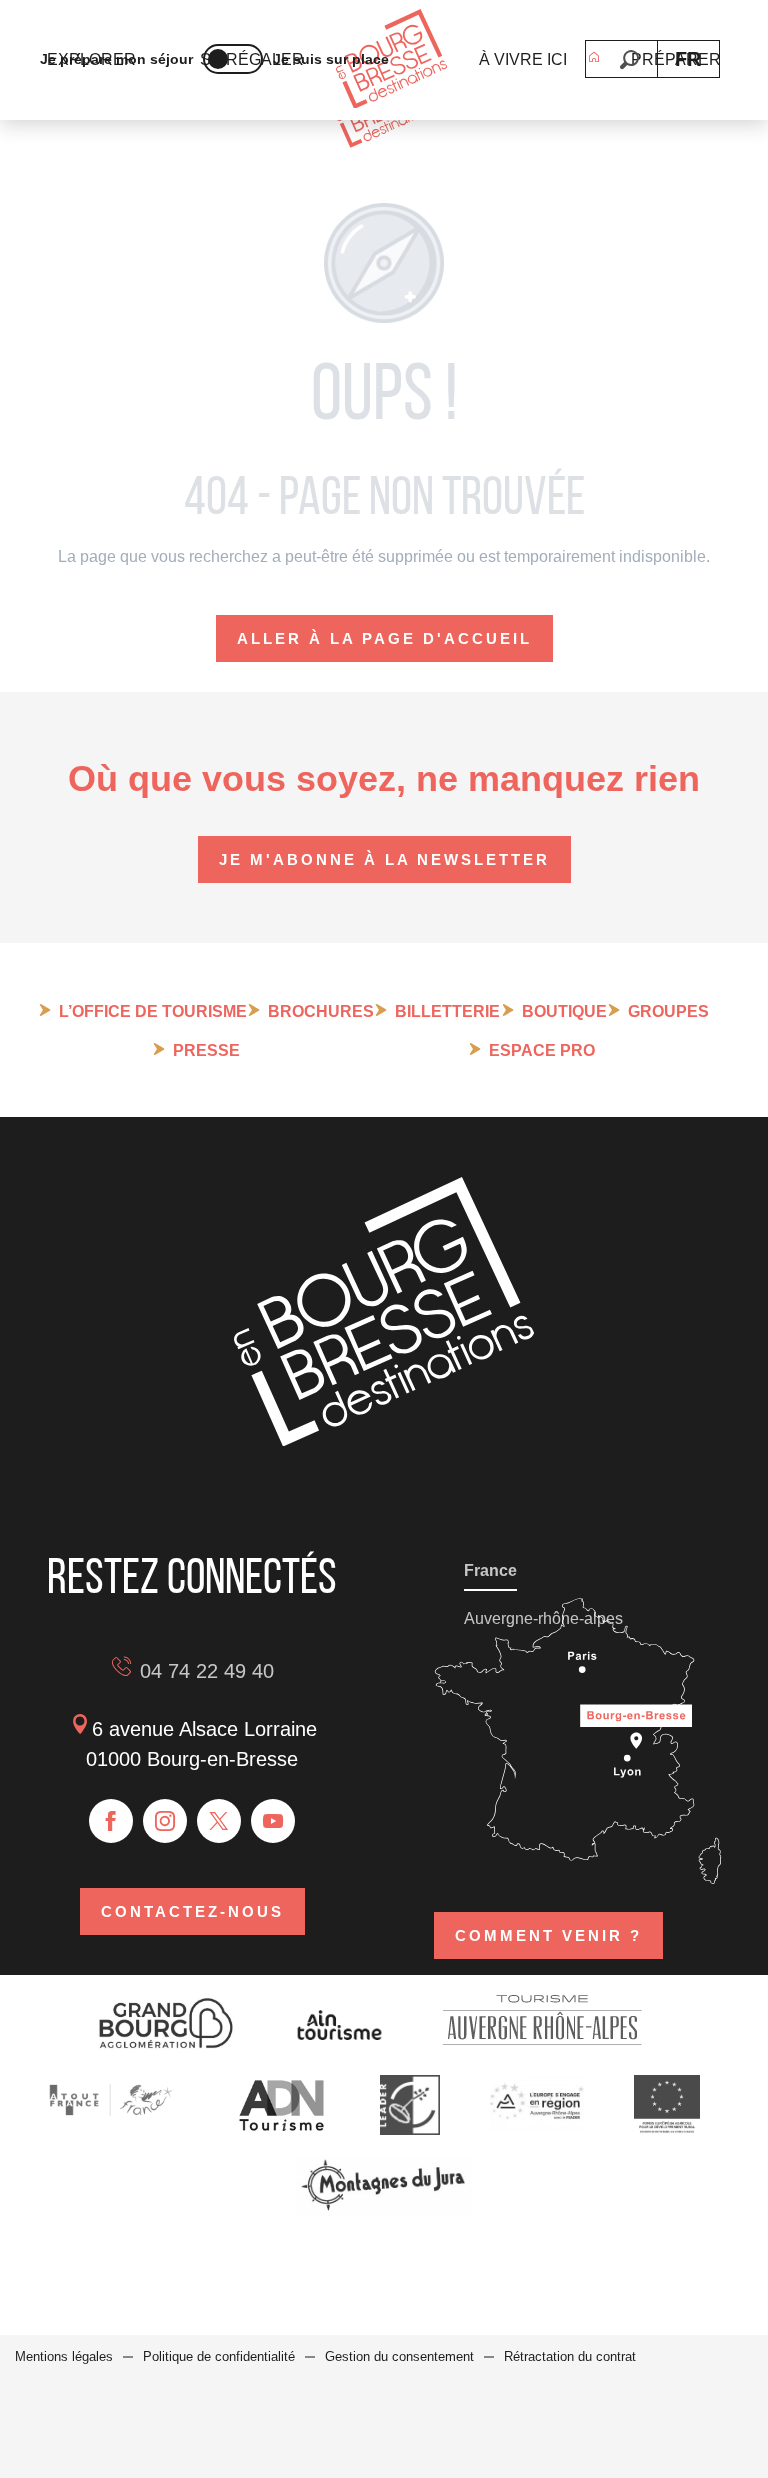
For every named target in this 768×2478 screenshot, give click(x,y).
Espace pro (542, 1050)
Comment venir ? (548, 1935)
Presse (206, 1050)
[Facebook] (111, 1821)
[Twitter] (219, 1821)
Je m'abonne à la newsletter (384, 859)
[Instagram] (165, 1821)
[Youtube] (273, 1821)
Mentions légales (64, 2356)
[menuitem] (391, 60)
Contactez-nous (192, 1911)
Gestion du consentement (399, 2356)
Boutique (564, 1011)
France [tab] (490, 1570)
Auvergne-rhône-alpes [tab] (543, 1618)
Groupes (668, 1011)
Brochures (321, 1011)
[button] (629, 59)
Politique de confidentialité (219, 2356)
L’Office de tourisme (153, 1011)
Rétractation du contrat (570, 2356)
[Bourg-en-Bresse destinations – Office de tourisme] (384, 1440)
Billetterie (447, 1011)
